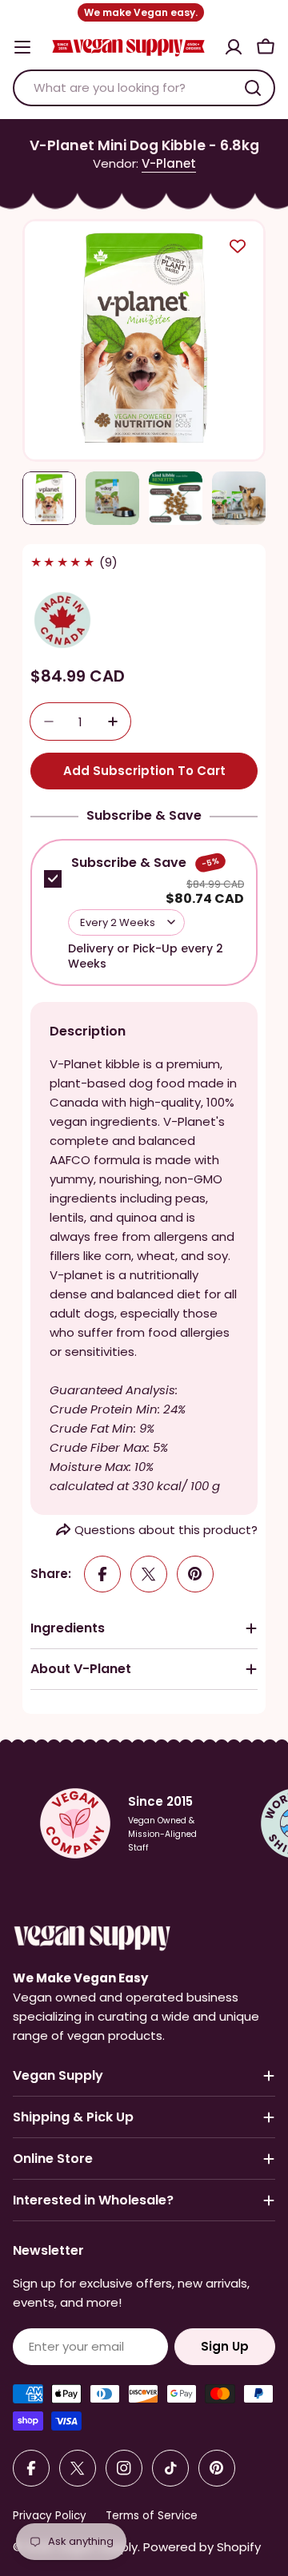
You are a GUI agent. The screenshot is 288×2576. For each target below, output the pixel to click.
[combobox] (144, 88)
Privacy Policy (50, 2516)
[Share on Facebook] (102, 1574)
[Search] (253, 88)
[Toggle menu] (22, 47)
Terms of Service (152, 2516)
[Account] (234, 47)
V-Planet (169, 163)
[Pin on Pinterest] (195, 1574)
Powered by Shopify (202, 2547)
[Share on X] (149, 1574)
